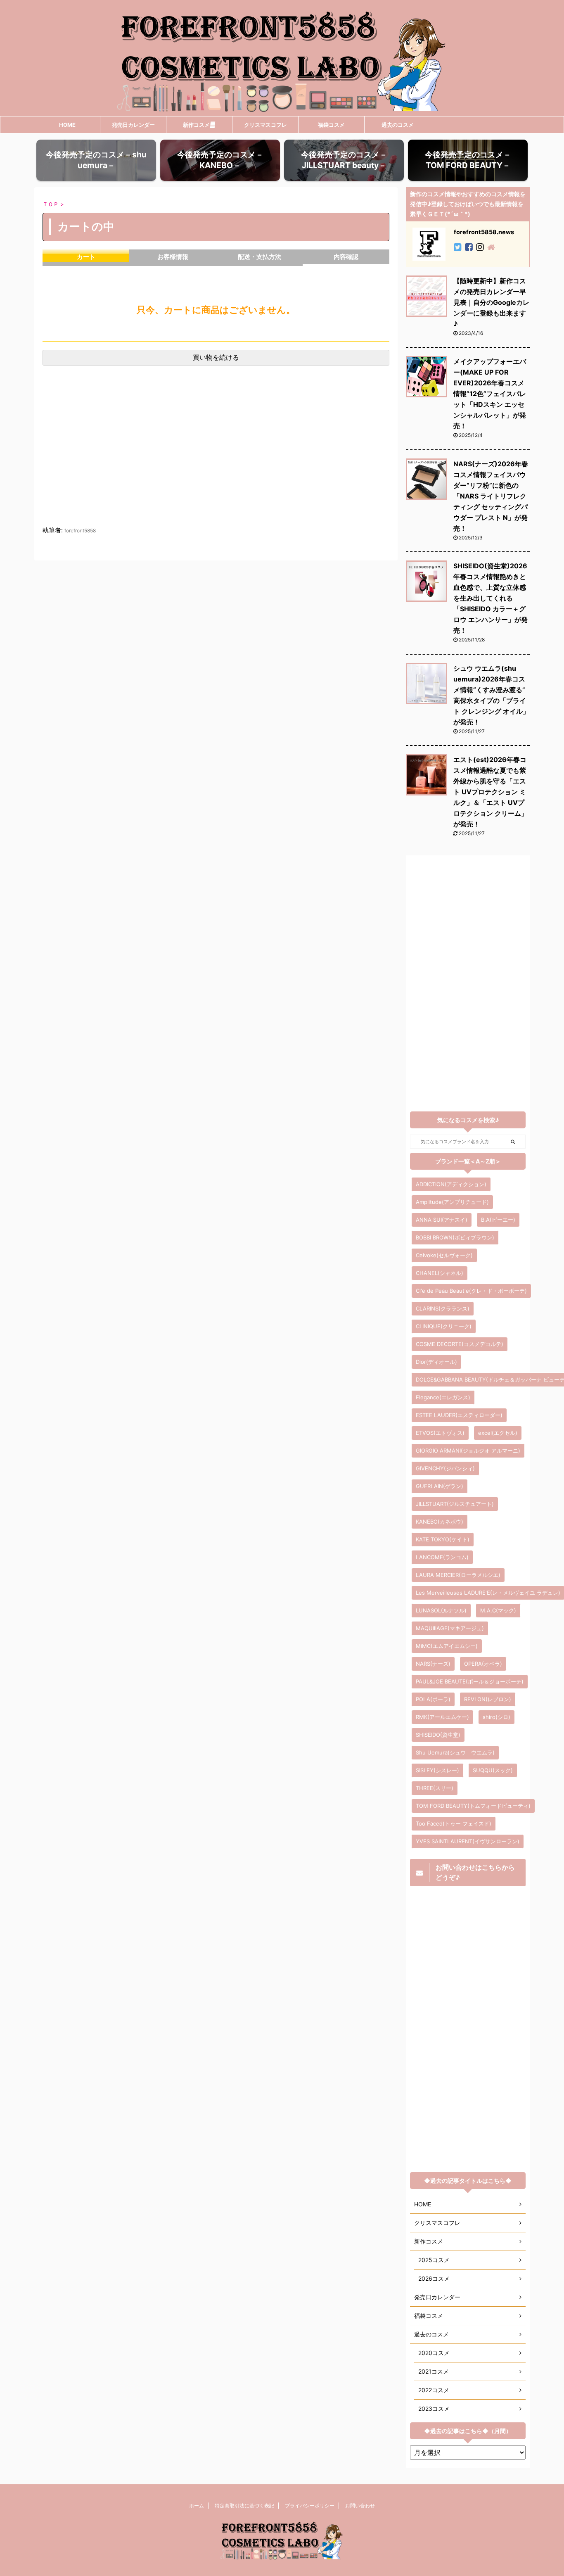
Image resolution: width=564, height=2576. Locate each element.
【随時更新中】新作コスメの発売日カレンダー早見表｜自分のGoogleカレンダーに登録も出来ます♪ (491, 302)
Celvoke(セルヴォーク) (444, 1255)
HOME (67, 125)
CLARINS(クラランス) (443, 1308)
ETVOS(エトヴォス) (440, 1433)
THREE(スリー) (435, 1788)
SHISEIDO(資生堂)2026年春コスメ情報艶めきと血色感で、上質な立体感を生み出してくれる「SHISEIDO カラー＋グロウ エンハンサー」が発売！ (491, 598)
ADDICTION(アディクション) (451, 1184)
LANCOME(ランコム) (442, 1557)
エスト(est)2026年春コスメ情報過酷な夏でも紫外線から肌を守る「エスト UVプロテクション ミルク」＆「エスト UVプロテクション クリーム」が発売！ (491, 792)
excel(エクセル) (498, 1433)
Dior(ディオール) (436, 1362)
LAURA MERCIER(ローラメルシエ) (458, 1575)
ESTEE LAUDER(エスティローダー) (459, 1415)
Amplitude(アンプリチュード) (452, 1202)
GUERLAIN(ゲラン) (440, 1486)
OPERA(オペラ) (483, 1664)
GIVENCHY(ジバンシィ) (445, 1468)
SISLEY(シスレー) (437, 1770)
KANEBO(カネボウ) (440, 1522)
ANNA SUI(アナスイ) (442, 1220)
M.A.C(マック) (498, 1610)
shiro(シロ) (496, 1717)
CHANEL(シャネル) (440, 1273)
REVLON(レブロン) (488, 1699)
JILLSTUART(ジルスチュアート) (455, 1504)
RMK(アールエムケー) (442, 1717)
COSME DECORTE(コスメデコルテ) (460, 1344)
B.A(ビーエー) (498, 1220)
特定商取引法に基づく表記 (244, 2506)
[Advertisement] (216, 454)
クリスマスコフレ (265, 125)
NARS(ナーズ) (433, 1664)
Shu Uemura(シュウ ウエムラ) (455, 1752)
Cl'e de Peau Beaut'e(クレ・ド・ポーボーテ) (471, 1291)
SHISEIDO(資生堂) (438, 1735)
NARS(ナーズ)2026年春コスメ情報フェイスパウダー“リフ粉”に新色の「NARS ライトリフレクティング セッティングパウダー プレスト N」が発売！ (491, 496)
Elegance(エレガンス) (443, 1397)
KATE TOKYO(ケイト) (443, 1539)
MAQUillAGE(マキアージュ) (450, 1628)
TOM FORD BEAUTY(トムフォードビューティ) (473, 1806)
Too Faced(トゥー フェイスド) (454, 1823)
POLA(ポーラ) (433, 1699)
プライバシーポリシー (310, 2506)
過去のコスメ (398, 125)
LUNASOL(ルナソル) (441, 1610)
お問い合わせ (360, 2506)
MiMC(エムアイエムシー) (447, 1646)
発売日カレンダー (133, 125)
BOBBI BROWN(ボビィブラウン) (455, 1237)
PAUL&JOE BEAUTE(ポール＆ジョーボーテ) (470, 1681)
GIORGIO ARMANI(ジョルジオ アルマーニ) (468, 1451)
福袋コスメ (331, 125)
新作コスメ (196, 125)
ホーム (197, 2506)
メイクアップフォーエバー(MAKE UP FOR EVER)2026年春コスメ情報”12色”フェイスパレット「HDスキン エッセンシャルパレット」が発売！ (490, 394)
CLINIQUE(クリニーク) (444, 1326)
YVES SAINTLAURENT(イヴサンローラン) (468, 1841)
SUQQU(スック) (493, 1770)
